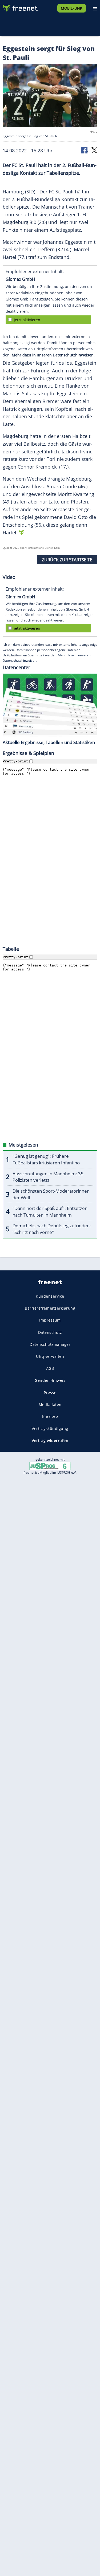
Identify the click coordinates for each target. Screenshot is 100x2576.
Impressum (50, 1320)
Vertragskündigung (50, 1429)
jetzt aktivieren (27, 320)
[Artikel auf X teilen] (94, 150)
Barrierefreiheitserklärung (50, 1308)
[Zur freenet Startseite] (20, 7)
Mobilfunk (72, 8)
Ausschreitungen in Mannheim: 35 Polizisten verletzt (48, 1177)
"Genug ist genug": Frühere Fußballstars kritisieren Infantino (46, 1159)
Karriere (50, 1417)
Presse (50, 1392)
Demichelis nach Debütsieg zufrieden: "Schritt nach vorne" (52, 1229)
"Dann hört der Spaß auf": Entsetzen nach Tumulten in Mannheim (50, 1212)
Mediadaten (50, 1404)
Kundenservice (50, 1296)
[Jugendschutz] (50, 1466)
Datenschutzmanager (50, 1344)
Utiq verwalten (50, 1356)
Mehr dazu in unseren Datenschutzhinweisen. (53, 355)
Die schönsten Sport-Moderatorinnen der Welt (51, 1194)
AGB (50, 1368)
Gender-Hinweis (50, 1380)
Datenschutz (50, 1332)
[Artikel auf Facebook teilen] (85, 150)
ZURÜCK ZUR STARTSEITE (67, 560)
